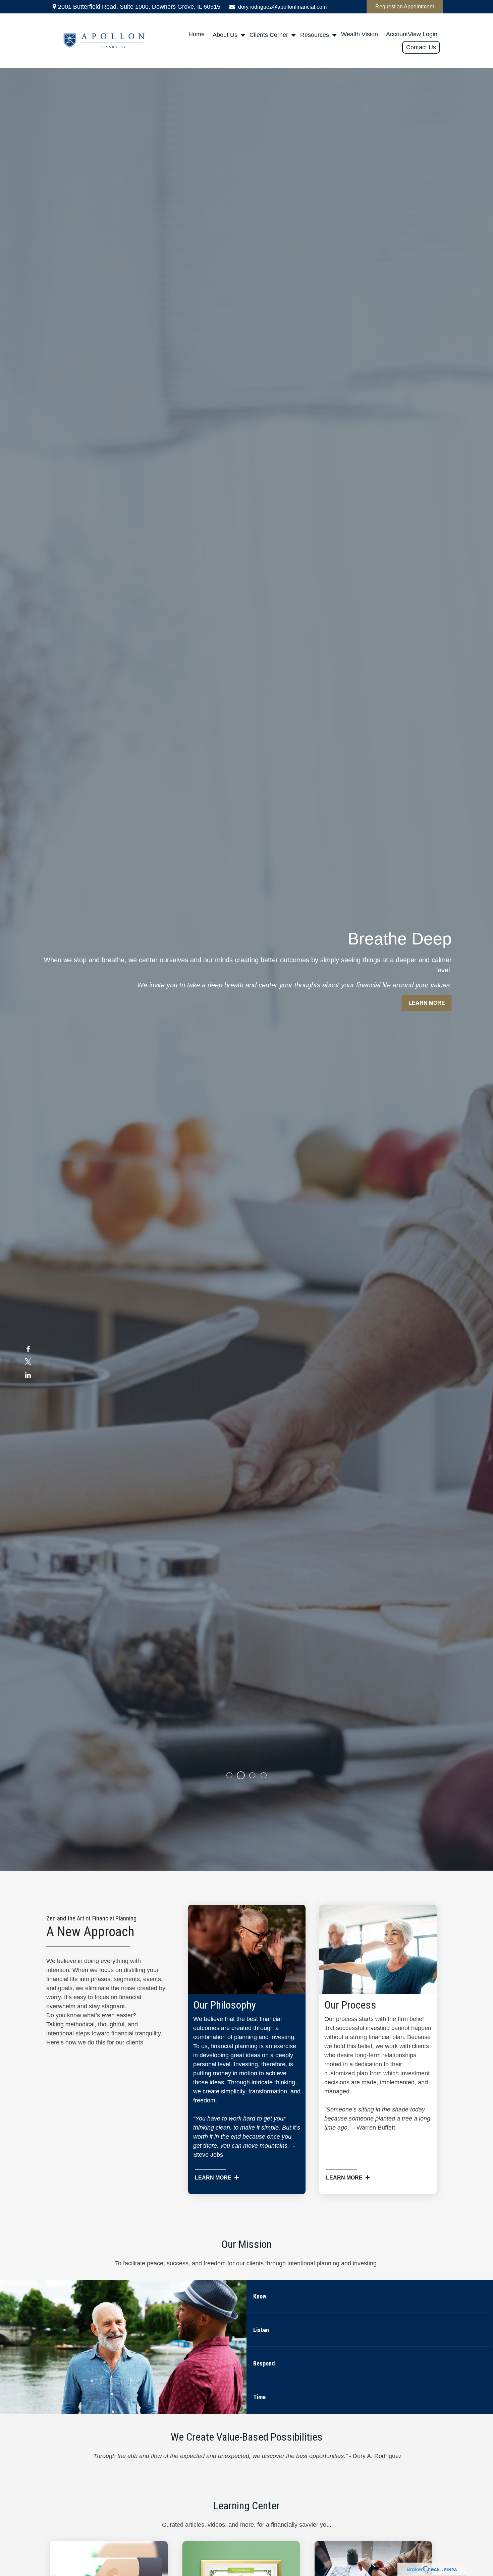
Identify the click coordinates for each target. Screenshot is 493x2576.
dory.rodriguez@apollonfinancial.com (282, 7)
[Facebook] (28, 1350)
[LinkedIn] (28, 1375)
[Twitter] (28, 1362)
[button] (197, 34)
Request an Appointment (405, 7)
